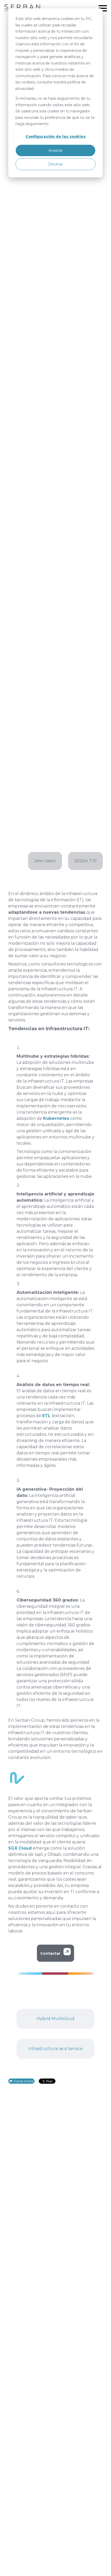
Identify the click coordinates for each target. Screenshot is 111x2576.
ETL (46, 1416)
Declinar (56, 164)
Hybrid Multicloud (56, 2019)
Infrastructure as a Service (55, 2049)
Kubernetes (56, 1118)
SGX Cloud (20, 1848)
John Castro (45, 861)
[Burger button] (103, 8)
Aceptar (56, 150)
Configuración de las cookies (56, 136)
